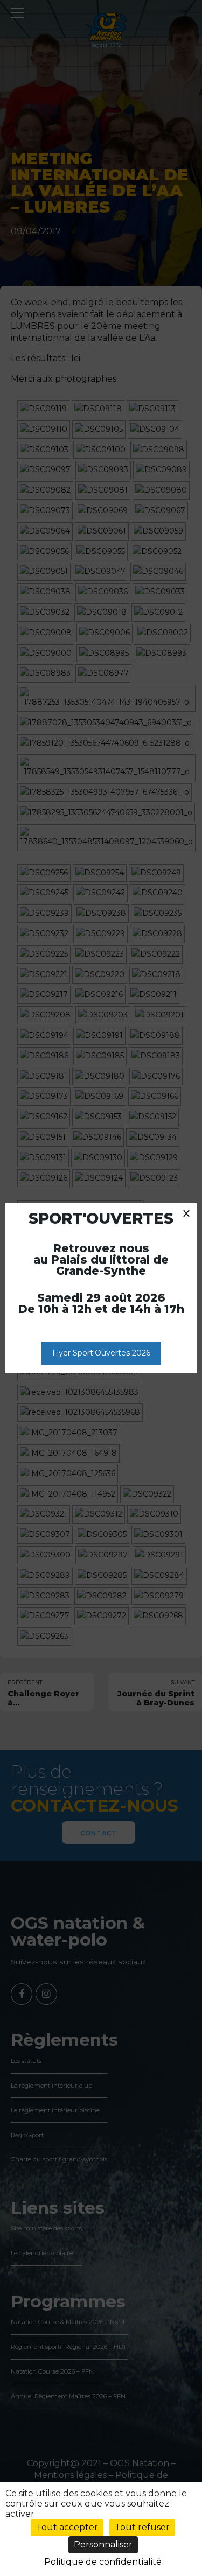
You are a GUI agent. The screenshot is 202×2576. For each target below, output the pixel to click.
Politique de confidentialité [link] (103, 2562)
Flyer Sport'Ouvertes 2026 (101, 1353)
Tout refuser (142, 2527)
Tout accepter (67, 2527)
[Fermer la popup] (186, 1213)
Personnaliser (103, 2545)
